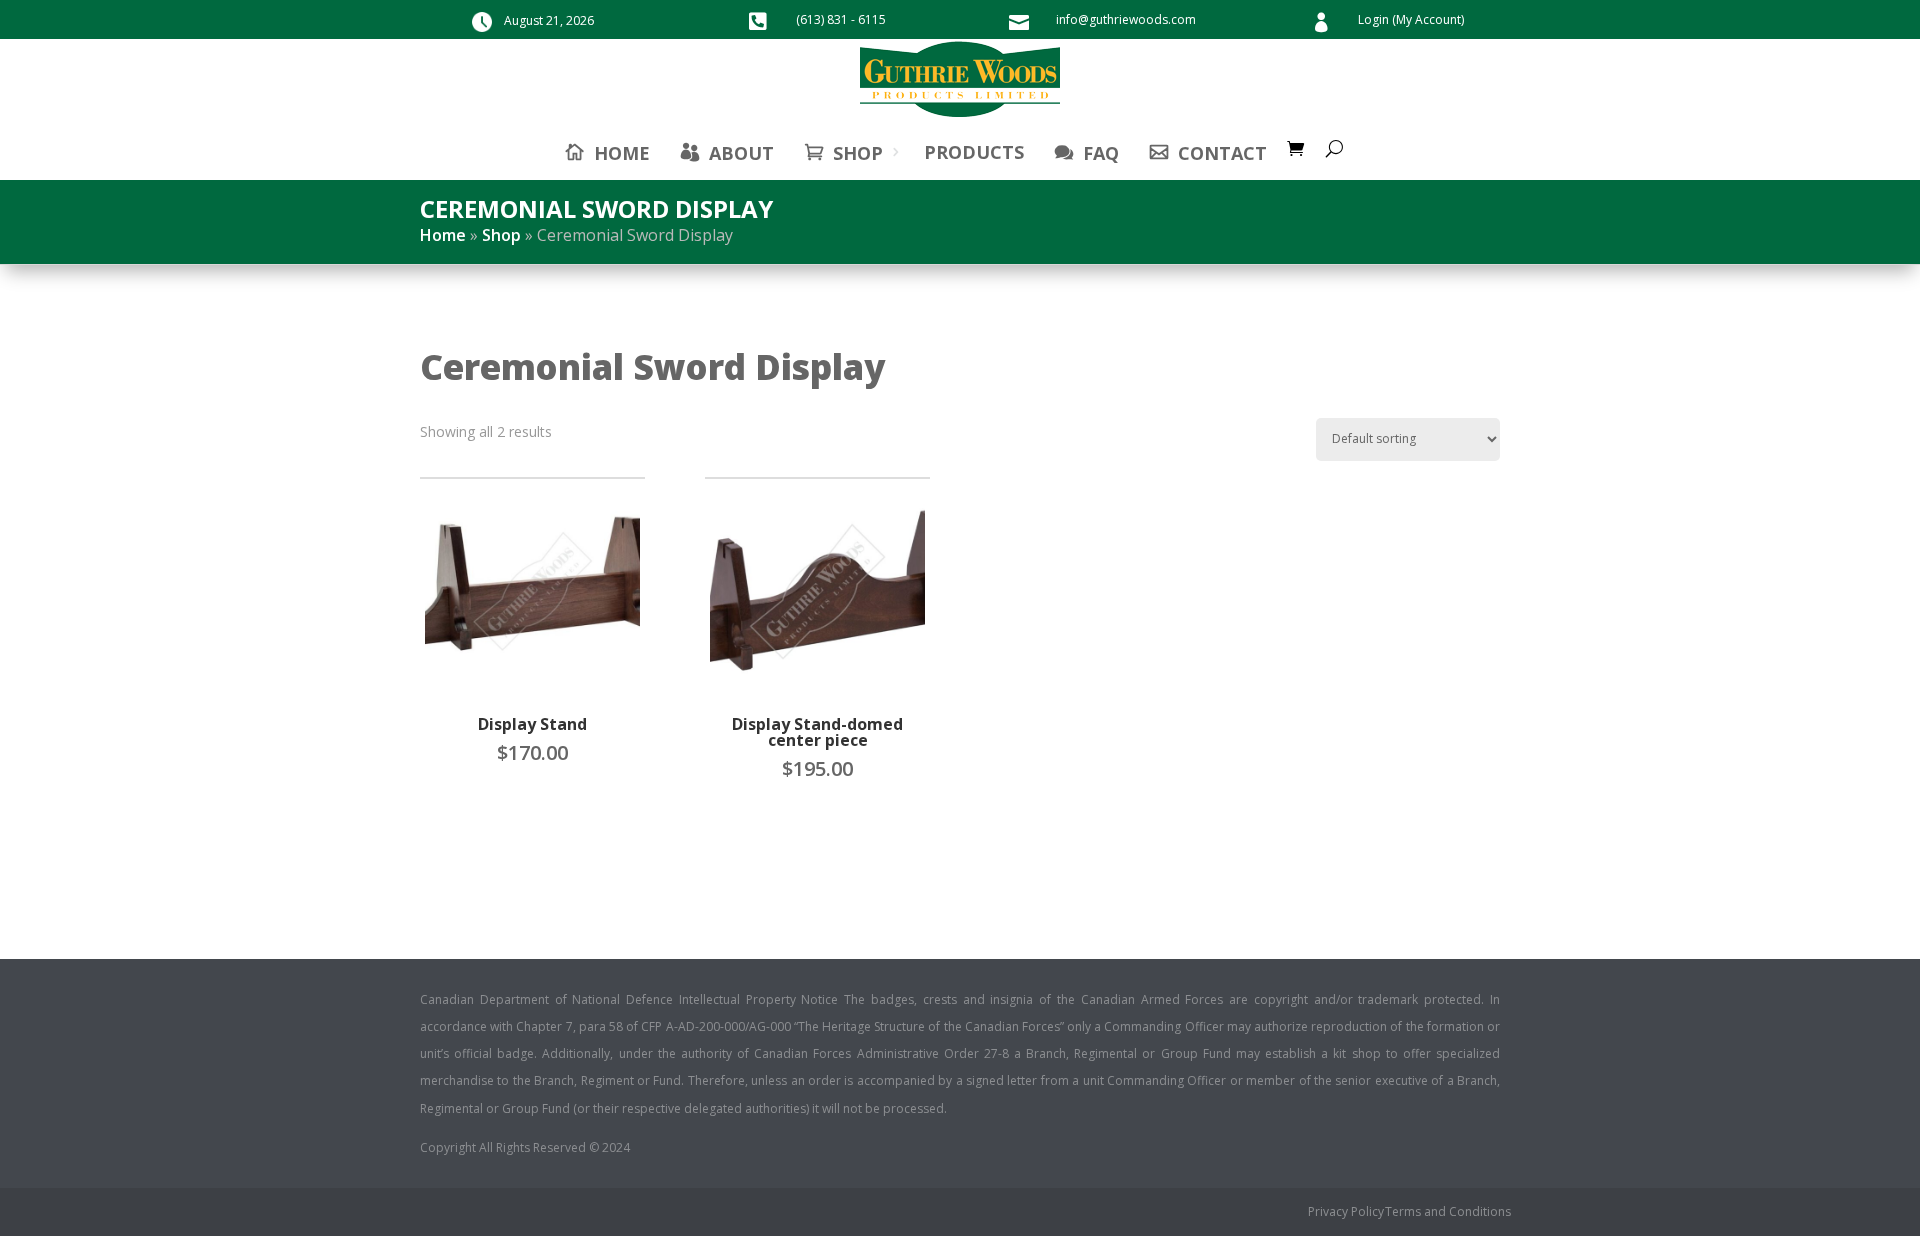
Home (443, 235)
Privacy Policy (1346, 1212)
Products (974, 152)
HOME (622, 153)
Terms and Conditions (1448, 1212)
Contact (1222, 153)
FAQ (1101, 153)
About (741, 153)
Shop (858, 153)
